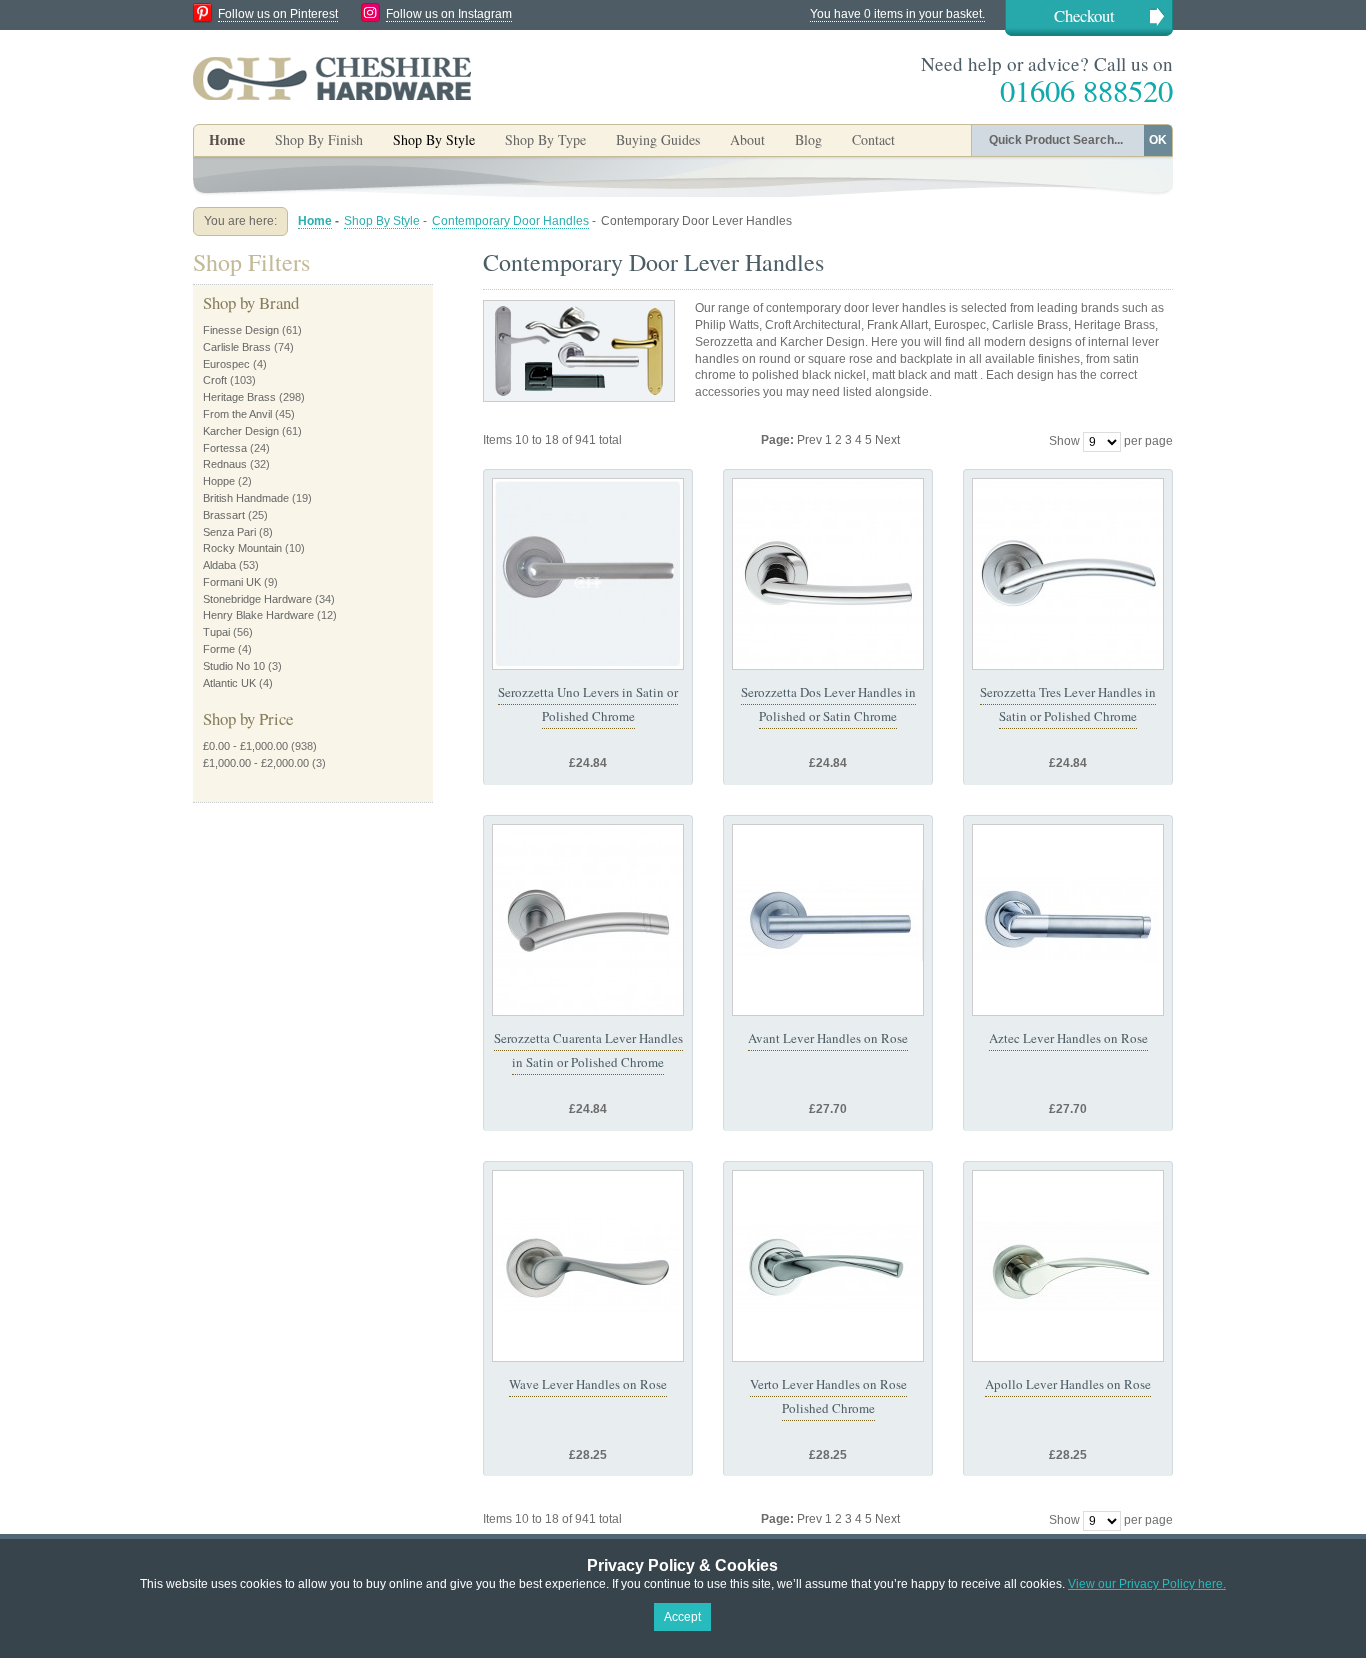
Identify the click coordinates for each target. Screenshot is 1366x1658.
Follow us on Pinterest (278, 14)
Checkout (1084, 15)
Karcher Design (241, 431)
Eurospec (226, 364)
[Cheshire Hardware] (332, 78)
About (747, 139)
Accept (682, 1617)
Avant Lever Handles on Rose (828, 1038)
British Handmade (246, 498)
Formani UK (232, 582)
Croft (215, 380)
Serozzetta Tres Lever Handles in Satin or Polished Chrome (1068, 704)
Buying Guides (658, 139)
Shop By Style (382, 221)
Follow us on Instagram (449, 14)
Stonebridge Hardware (257, 599)
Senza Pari (229, 532)
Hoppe (219, 481)
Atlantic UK (229, 683)
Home (227, 139)
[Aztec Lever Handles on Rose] (1068, 920)
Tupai (216, 632)
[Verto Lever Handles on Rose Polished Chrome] (828, 1266)
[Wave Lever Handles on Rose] (588, 1266)
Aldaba (219, 565)
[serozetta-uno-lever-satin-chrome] (588, 574)
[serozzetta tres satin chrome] (1068, 574)
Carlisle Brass (237, 347)
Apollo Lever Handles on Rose (1068, 1384)
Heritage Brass (239, 397)
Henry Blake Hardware (258, 615)
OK (1158, 140)
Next (887, 440)
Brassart (224, 515)
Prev (811, 440)
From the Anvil (237, 414)
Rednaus (225, 464)
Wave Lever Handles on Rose (588, 1384)
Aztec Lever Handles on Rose (1068, 1038)
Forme (219, 649)
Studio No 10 (234, 666)
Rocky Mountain (242, 548)
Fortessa (225, 448)
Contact (873, 139)
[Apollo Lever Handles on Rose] (1068, 1266)
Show (1064, 441)
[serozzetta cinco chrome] (588, 920)
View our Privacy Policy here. (1147, 1584)
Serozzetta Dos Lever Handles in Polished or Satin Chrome (828, 704)
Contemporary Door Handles (510, 221)
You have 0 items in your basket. (897, 14)
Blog (808, 139)
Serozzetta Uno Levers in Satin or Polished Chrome (588, 704)
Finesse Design (241, 330)
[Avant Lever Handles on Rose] (828, 920)
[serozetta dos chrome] (828, 574)
